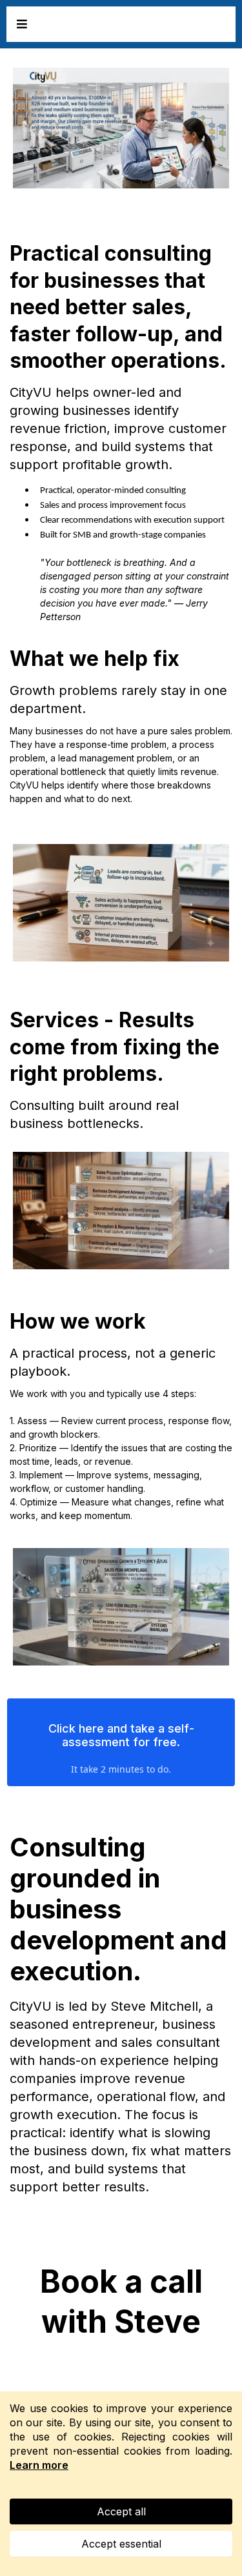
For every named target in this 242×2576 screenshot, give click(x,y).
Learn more (39, 2465)
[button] (20, 24)
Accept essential (121, 2544)
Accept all (121, 2511)
